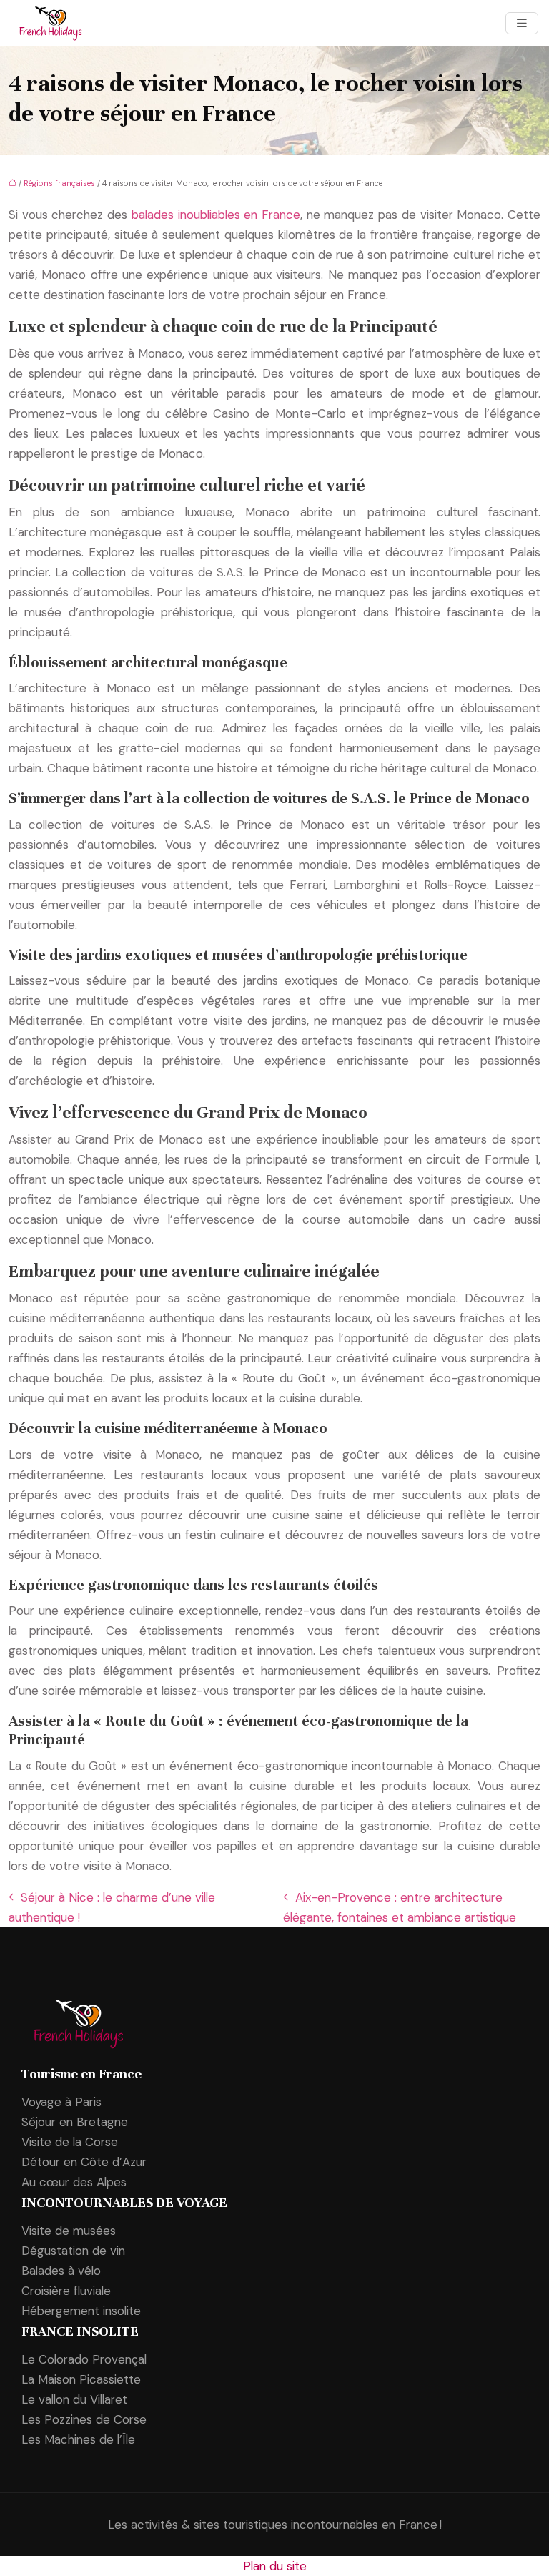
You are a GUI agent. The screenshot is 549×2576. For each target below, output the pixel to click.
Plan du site (275, 2566)
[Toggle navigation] (522, 23)
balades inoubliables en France (216, 215)
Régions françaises (59, 183)
